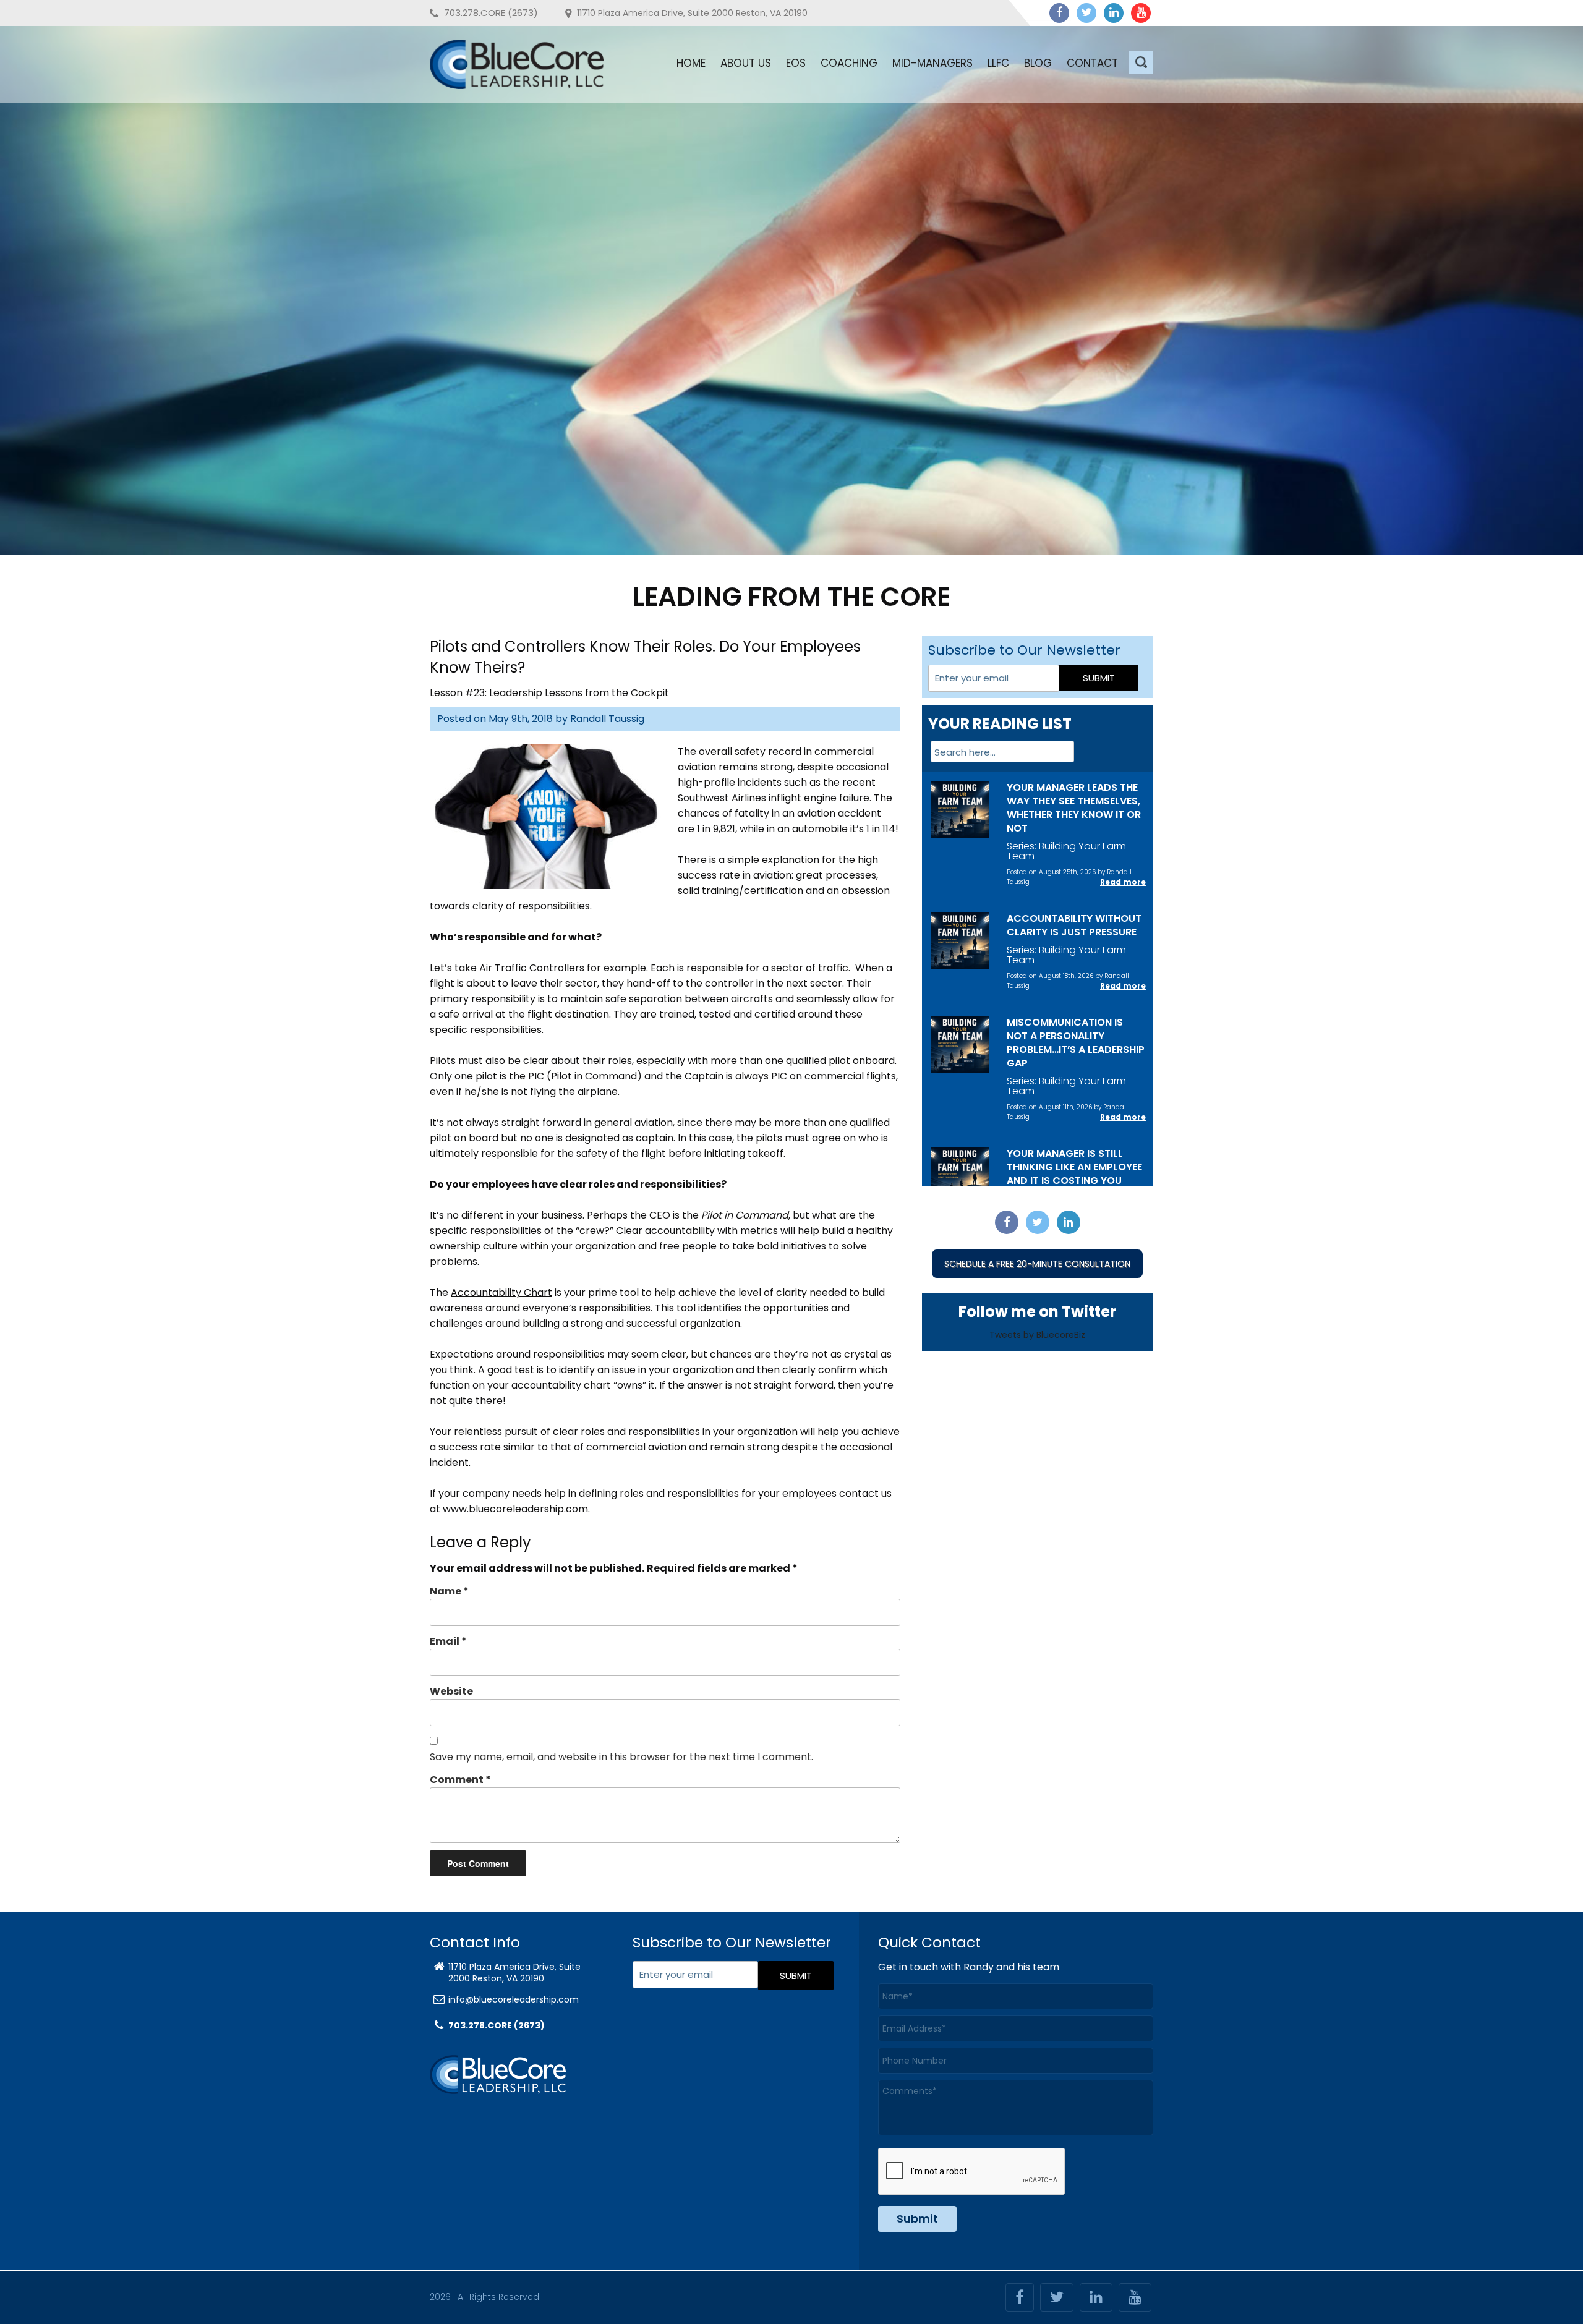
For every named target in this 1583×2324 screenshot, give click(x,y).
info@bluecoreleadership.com (514, 1999)
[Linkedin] (1114, 13)
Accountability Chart (501, 1292)
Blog (1038, 63)
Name (449, 1591)
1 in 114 (881, 829)
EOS (796, 63)
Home (691, 63)
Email (448, 1641)
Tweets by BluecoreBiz (1037, 1335)
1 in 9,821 (716, 829)
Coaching (849, 63)
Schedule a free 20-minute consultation (1037, 1264)
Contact (1092, 63)
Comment (460, 1780)
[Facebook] (1059, 13)
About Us (746, 63)
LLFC (998, 63)
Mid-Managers (932, 63)
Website (451, 1691)
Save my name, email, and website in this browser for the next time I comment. (621, 1757)
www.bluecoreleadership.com (515, 1509)
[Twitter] (1086, 13)
